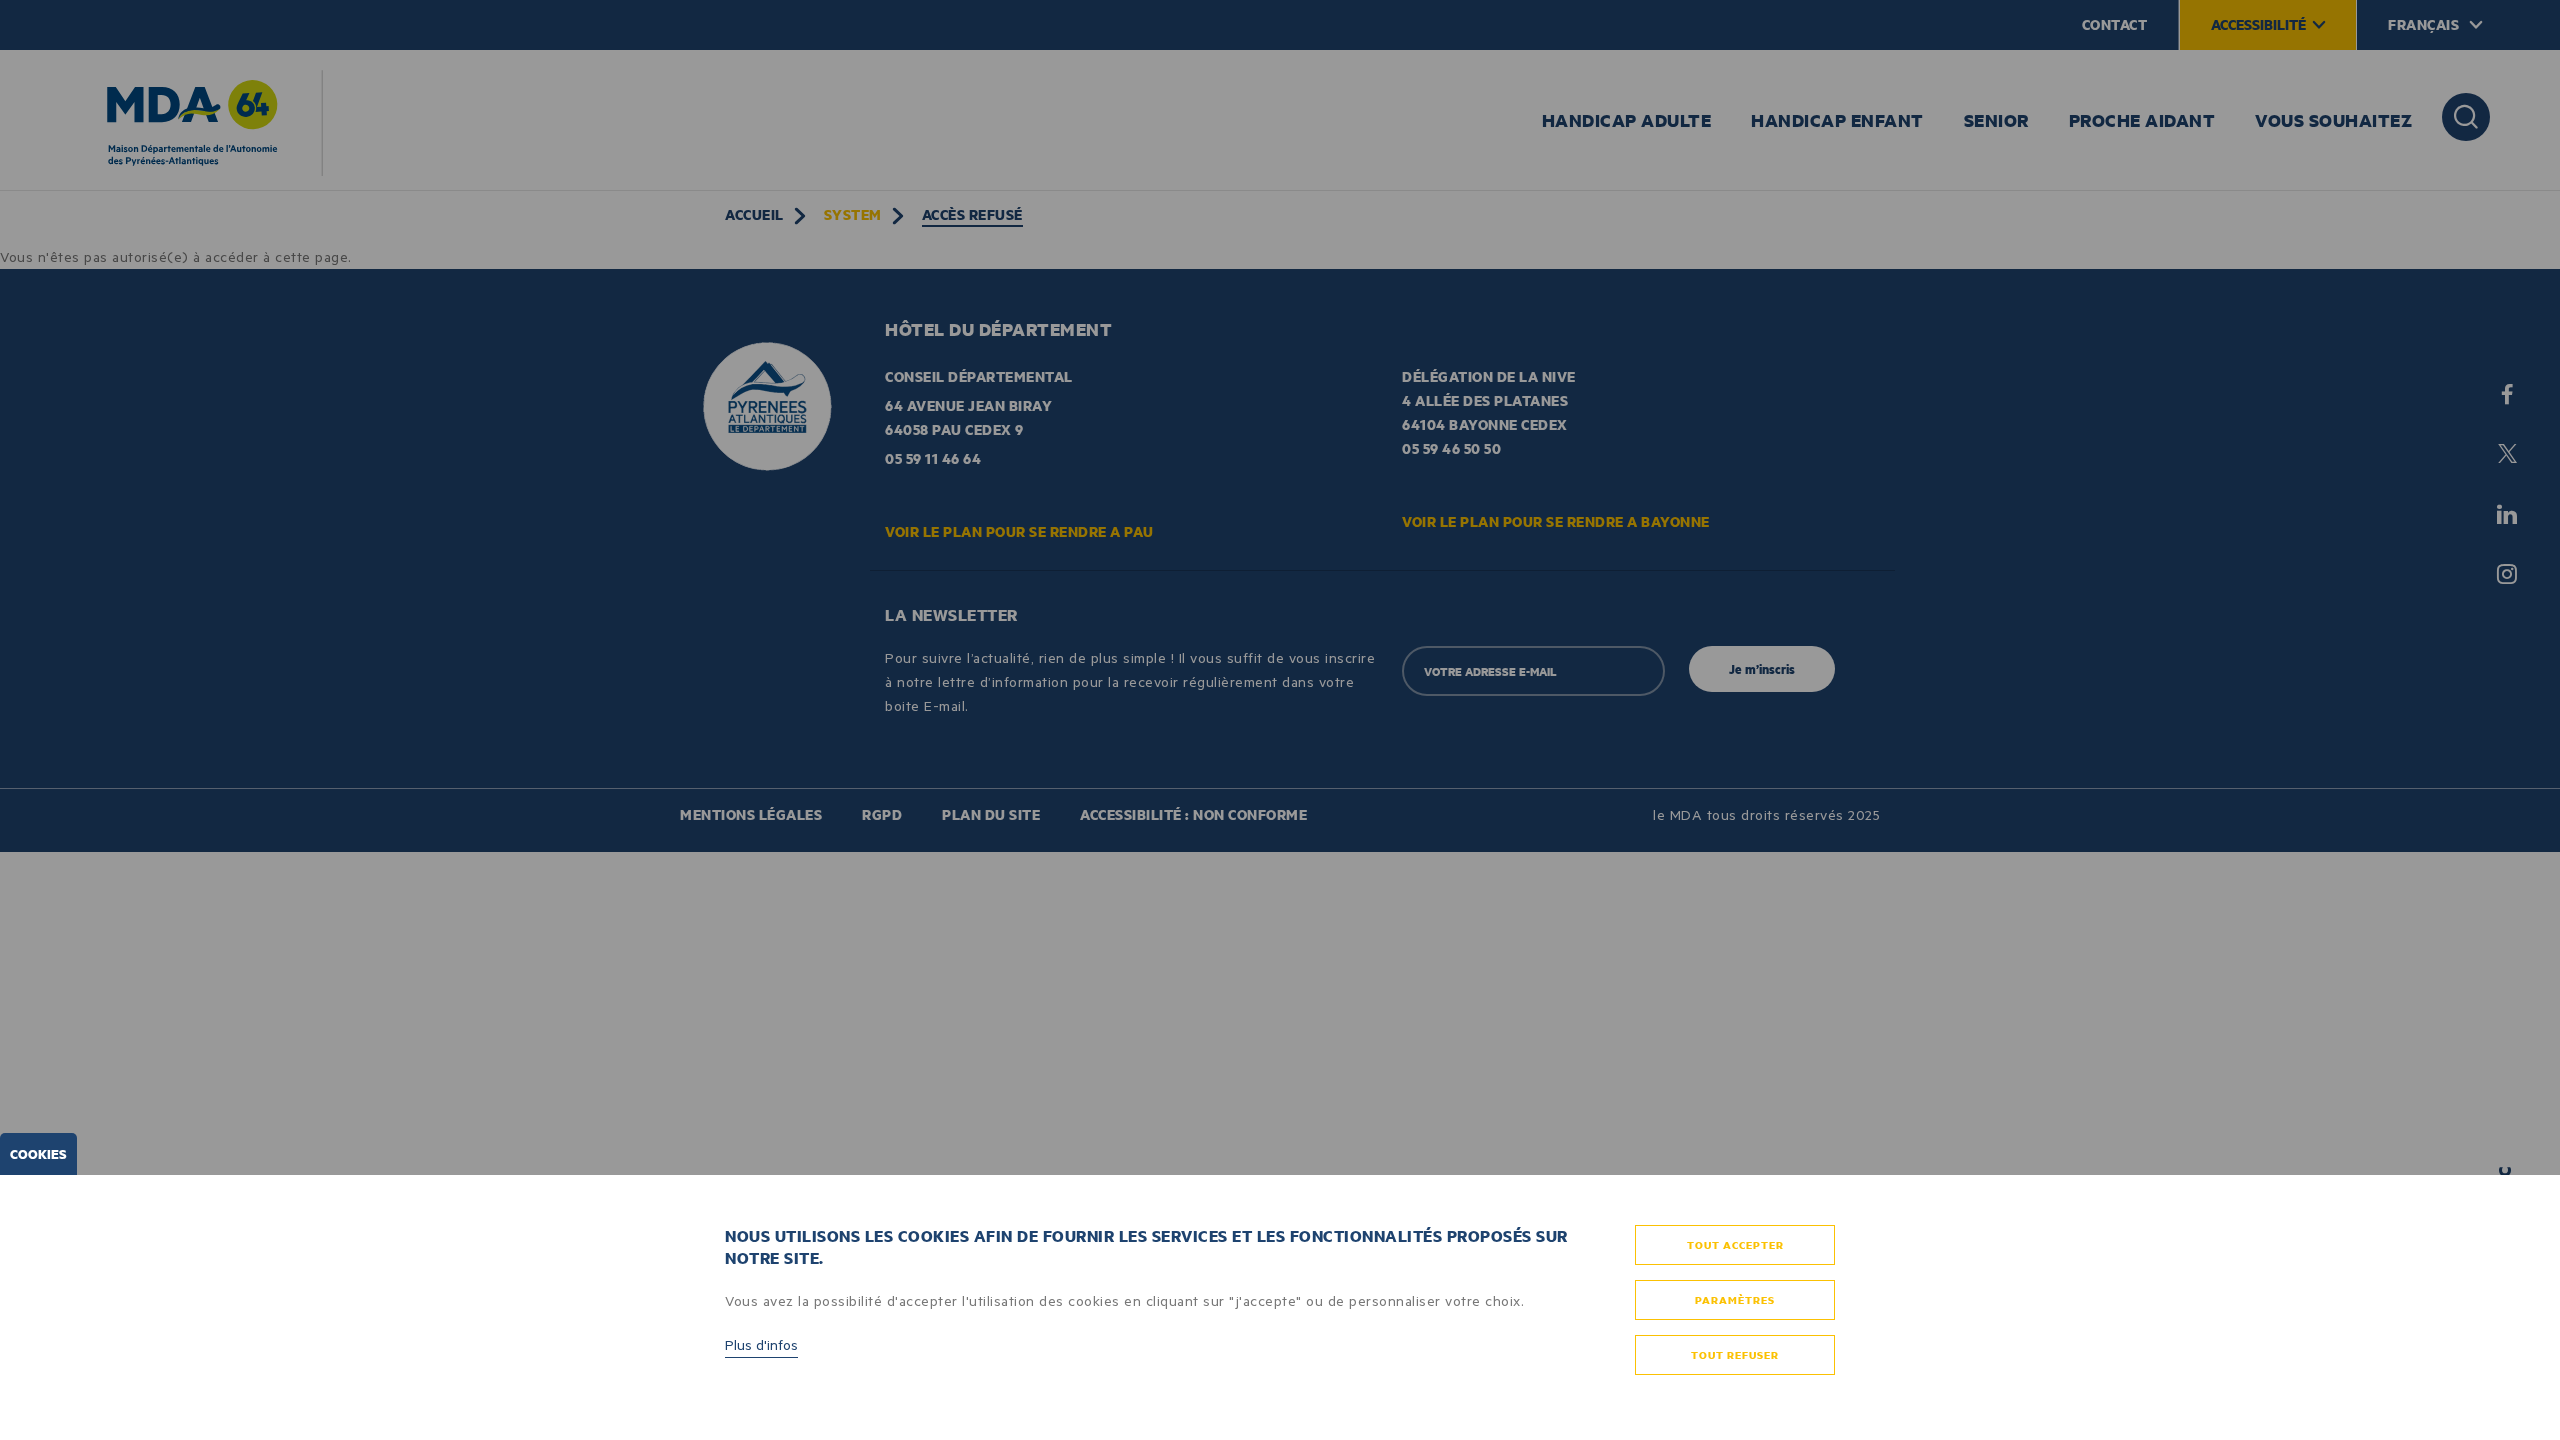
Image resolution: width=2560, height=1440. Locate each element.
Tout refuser (1735, 1355)
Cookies (38, 1154)
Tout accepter (1735, 1245)
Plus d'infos (761, 1344)
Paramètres (1735, 1300)
